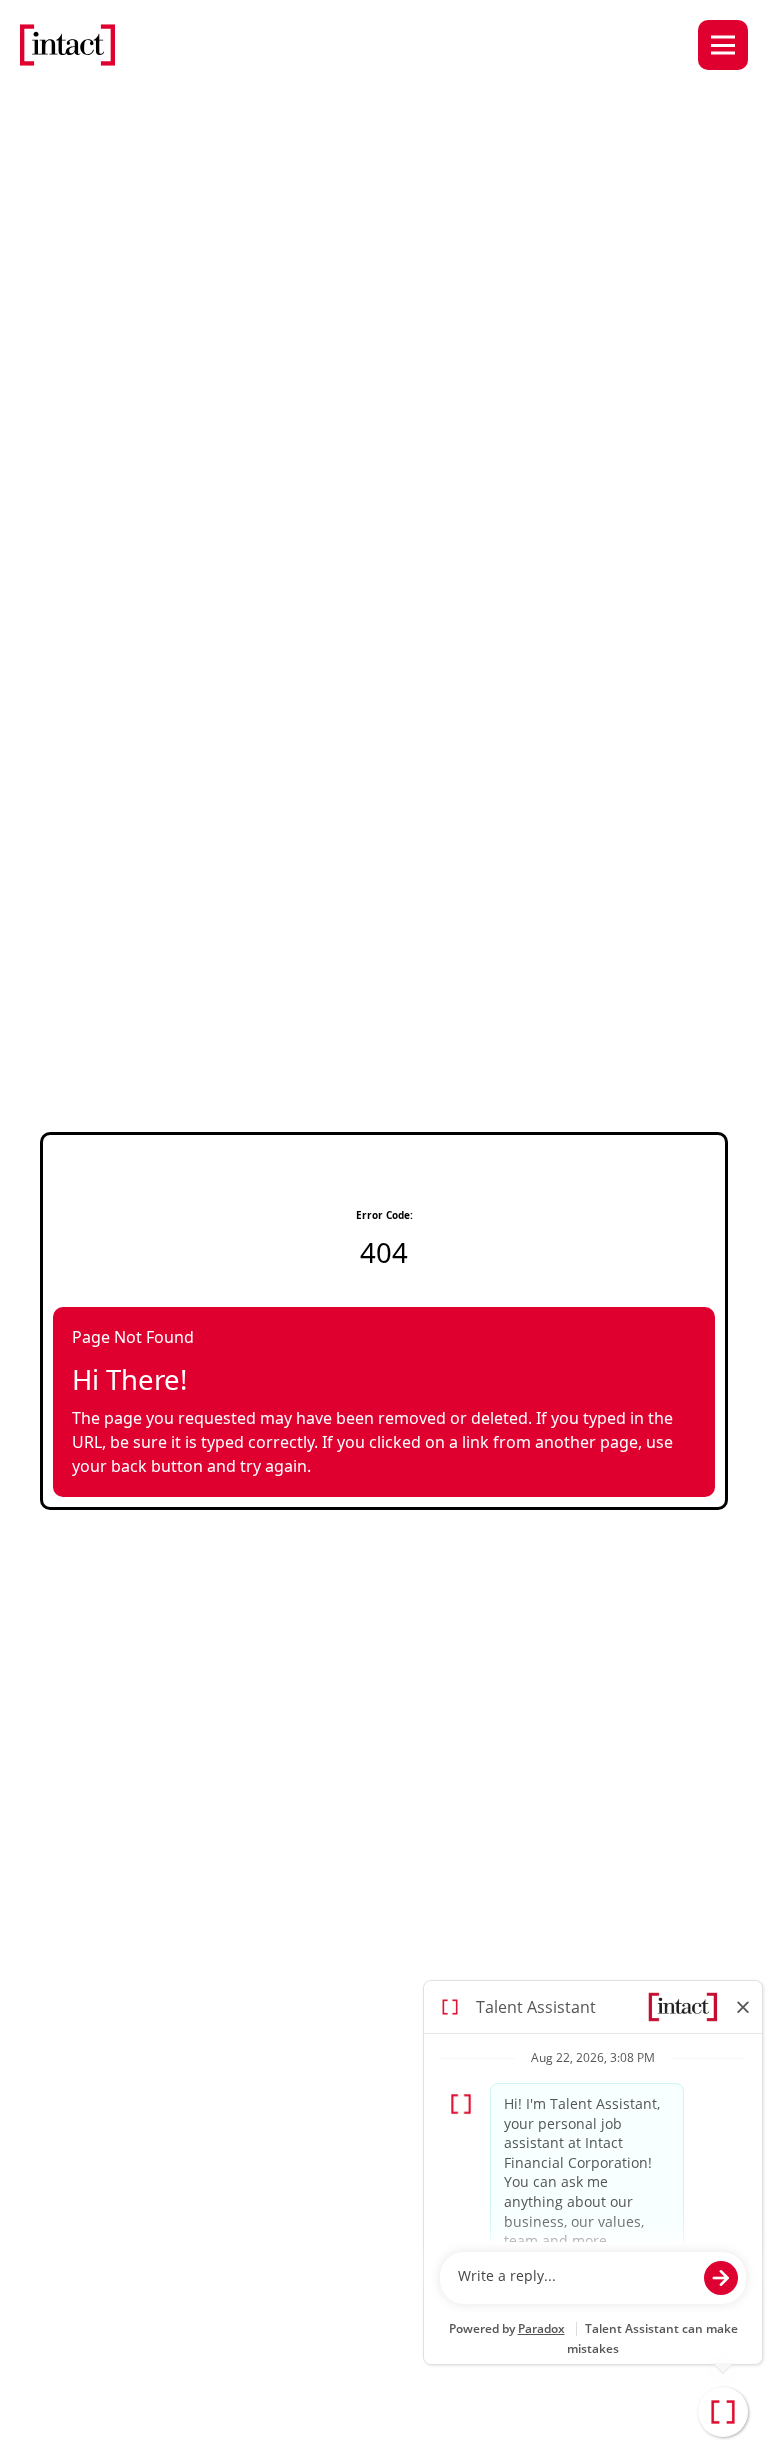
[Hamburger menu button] (723, 45)
